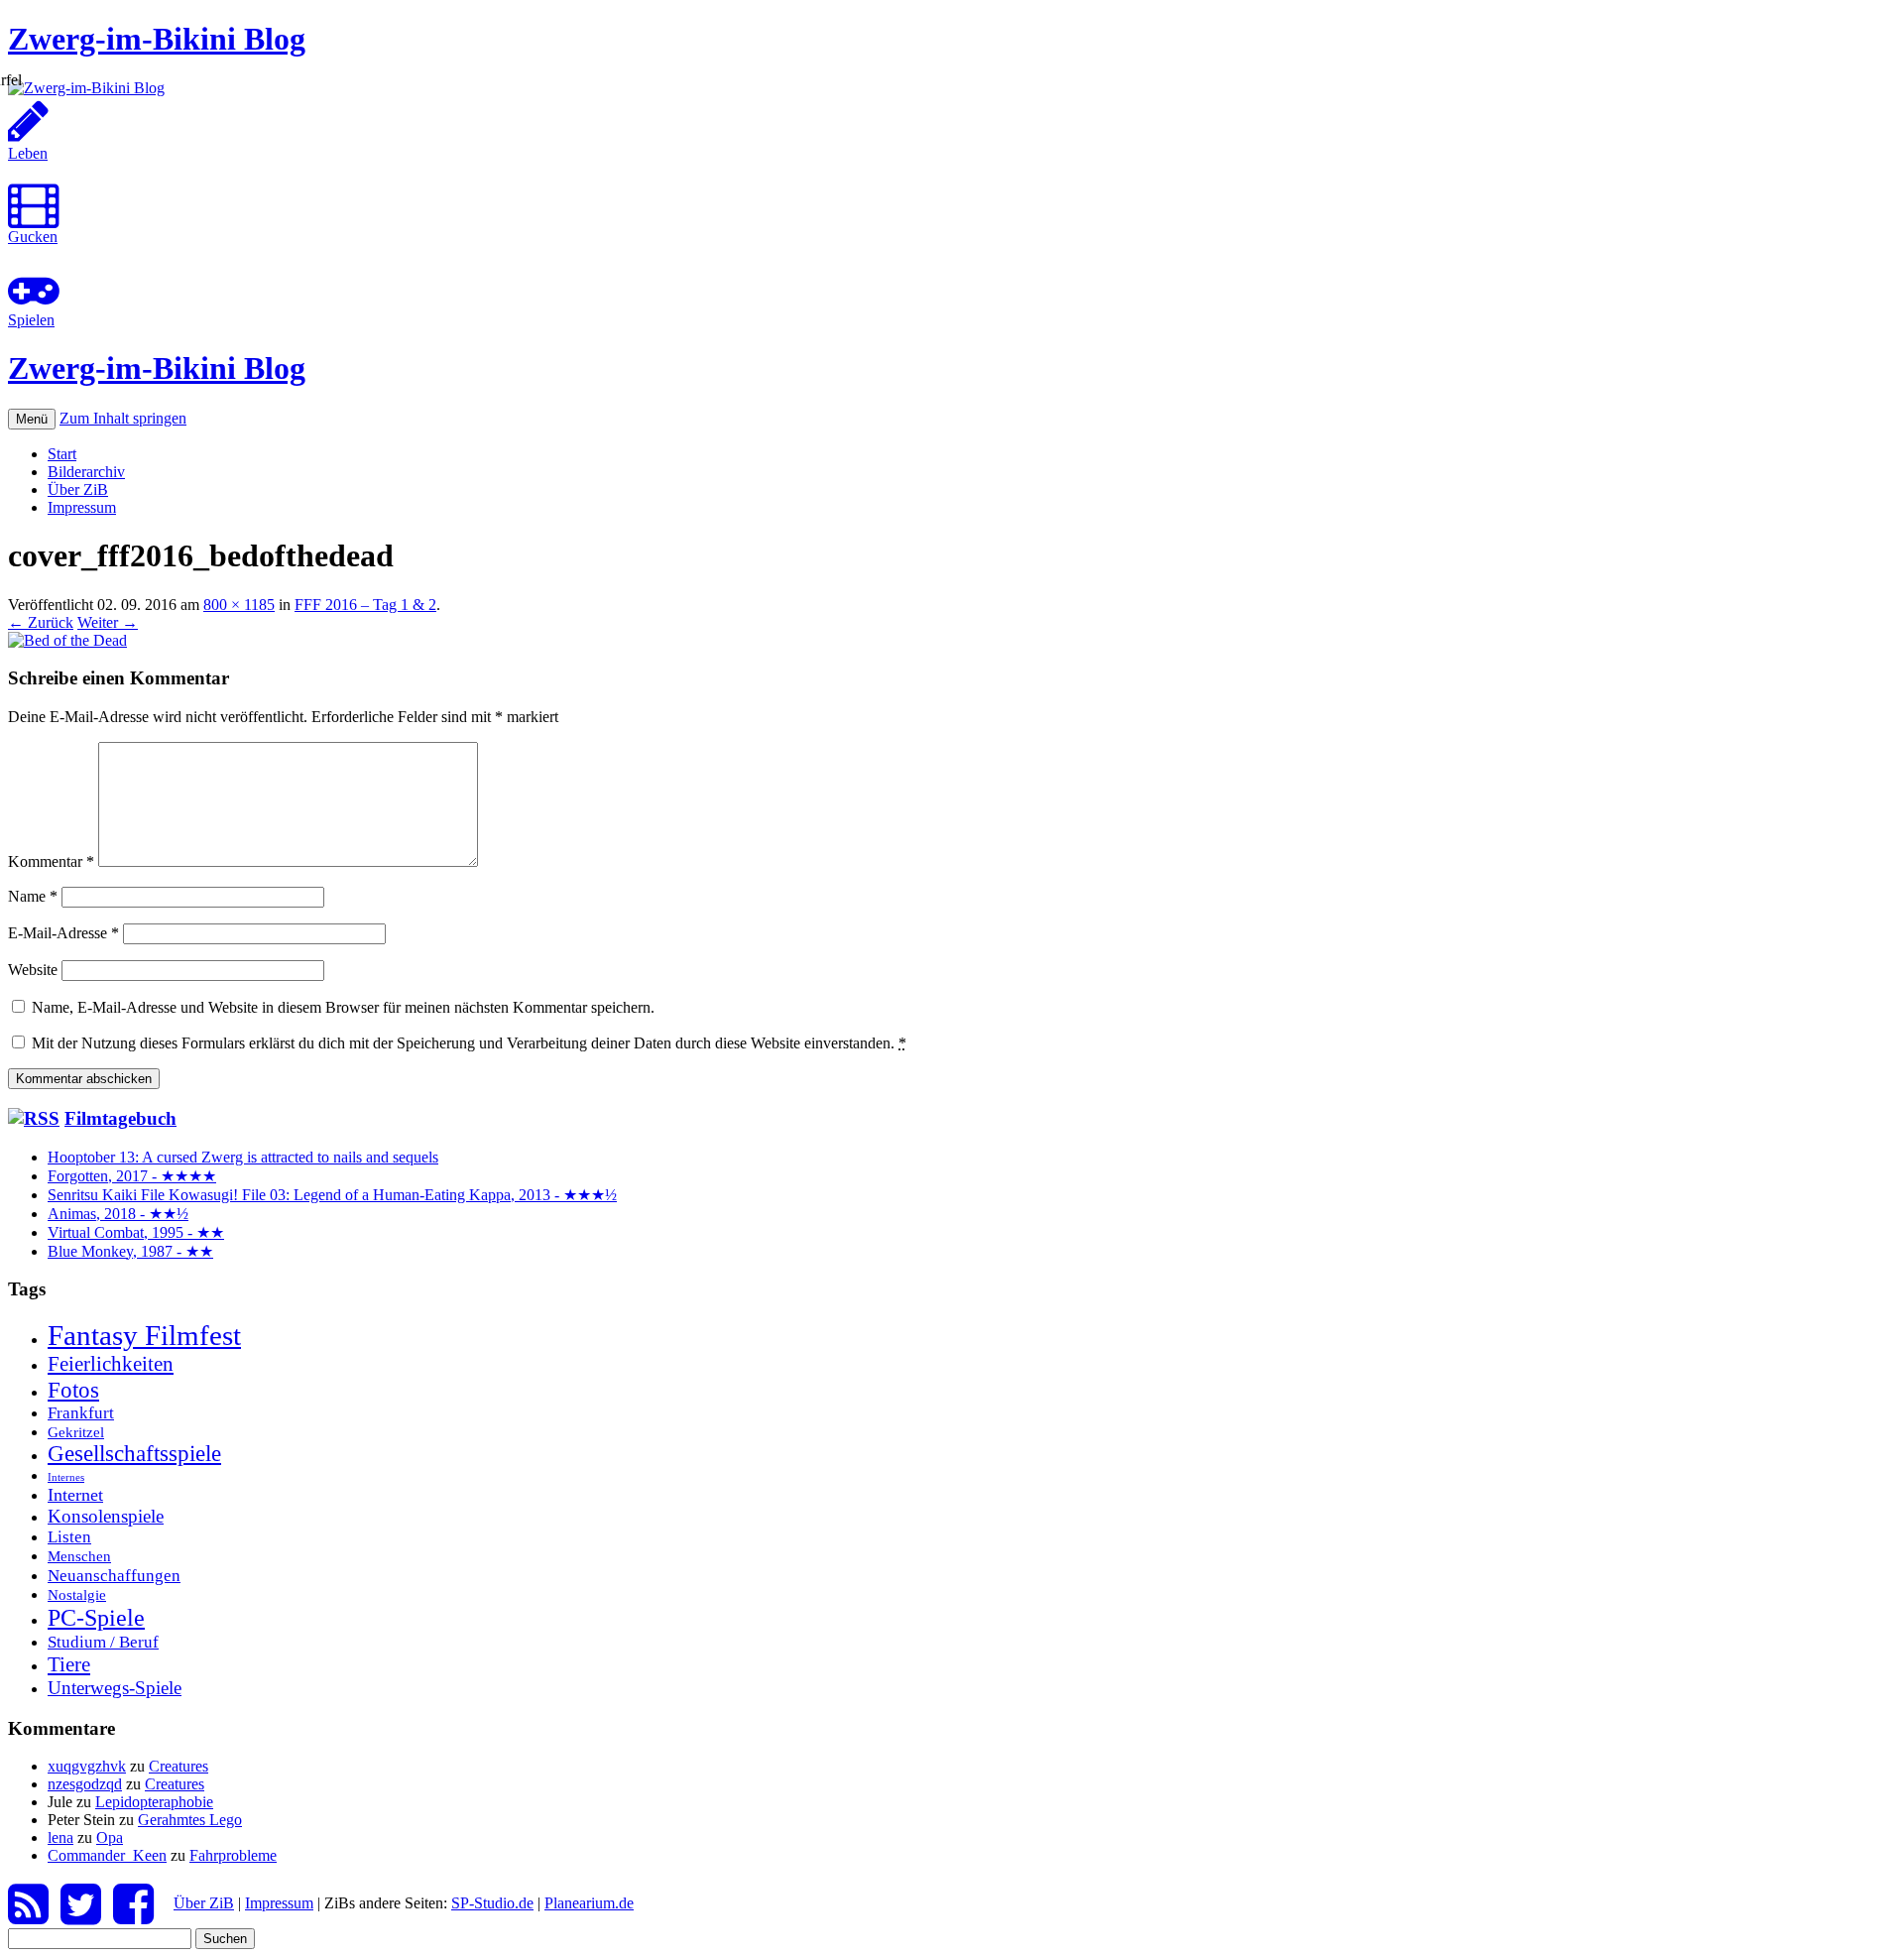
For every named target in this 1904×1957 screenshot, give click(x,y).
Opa (110, 1837)
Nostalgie (77, 1594)
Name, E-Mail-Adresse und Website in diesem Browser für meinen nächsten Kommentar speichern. (343, 1007)
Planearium (589, 1903)
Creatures (178, 1766)
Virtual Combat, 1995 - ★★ (136, 1232)
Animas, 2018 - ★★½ (118, 1214)
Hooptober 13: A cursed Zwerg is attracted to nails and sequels (243, 1157)
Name (33, 896)
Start (62, 454)
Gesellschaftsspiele (134, 1454)
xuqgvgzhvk (87, 1766)
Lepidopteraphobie (154, 1802)
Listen (69, 1537)
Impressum (82, 507)
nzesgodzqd (85, 1784)
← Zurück (41, 622)
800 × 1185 (239, 605)
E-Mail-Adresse (63, 933)
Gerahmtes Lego (190, 1820)
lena (60, 1837)
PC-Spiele (96, 1617)
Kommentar (51, 861)
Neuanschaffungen (114, 1575)
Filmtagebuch (120, 1118)
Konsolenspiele (106, 1516)
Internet (75, 1495)
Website (33, 970)
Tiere (69, 1664)
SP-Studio (492, 1903)
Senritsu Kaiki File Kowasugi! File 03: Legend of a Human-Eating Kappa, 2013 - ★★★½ (332, 1195)
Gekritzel (76, 1432)
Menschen (79, 1556)
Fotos (73, 1390)
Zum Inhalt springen (123, 418)
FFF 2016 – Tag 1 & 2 (365, 605)
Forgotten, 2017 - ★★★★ (132, 1176)
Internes (66, 1477)
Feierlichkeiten (111, 1364)
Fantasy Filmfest (144, 1335)
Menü (32, 419)
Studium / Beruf (103, 1642)
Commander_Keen (107, 1855)
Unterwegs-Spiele (115, 1688)
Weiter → (108, 622)
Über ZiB (78, 489)
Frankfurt (81, 1413)
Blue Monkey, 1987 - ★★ (130, 1251)
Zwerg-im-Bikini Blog (157, 39)
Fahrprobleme (233, 1855)
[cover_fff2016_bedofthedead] (67, 640)
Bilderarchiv (86, 472)
